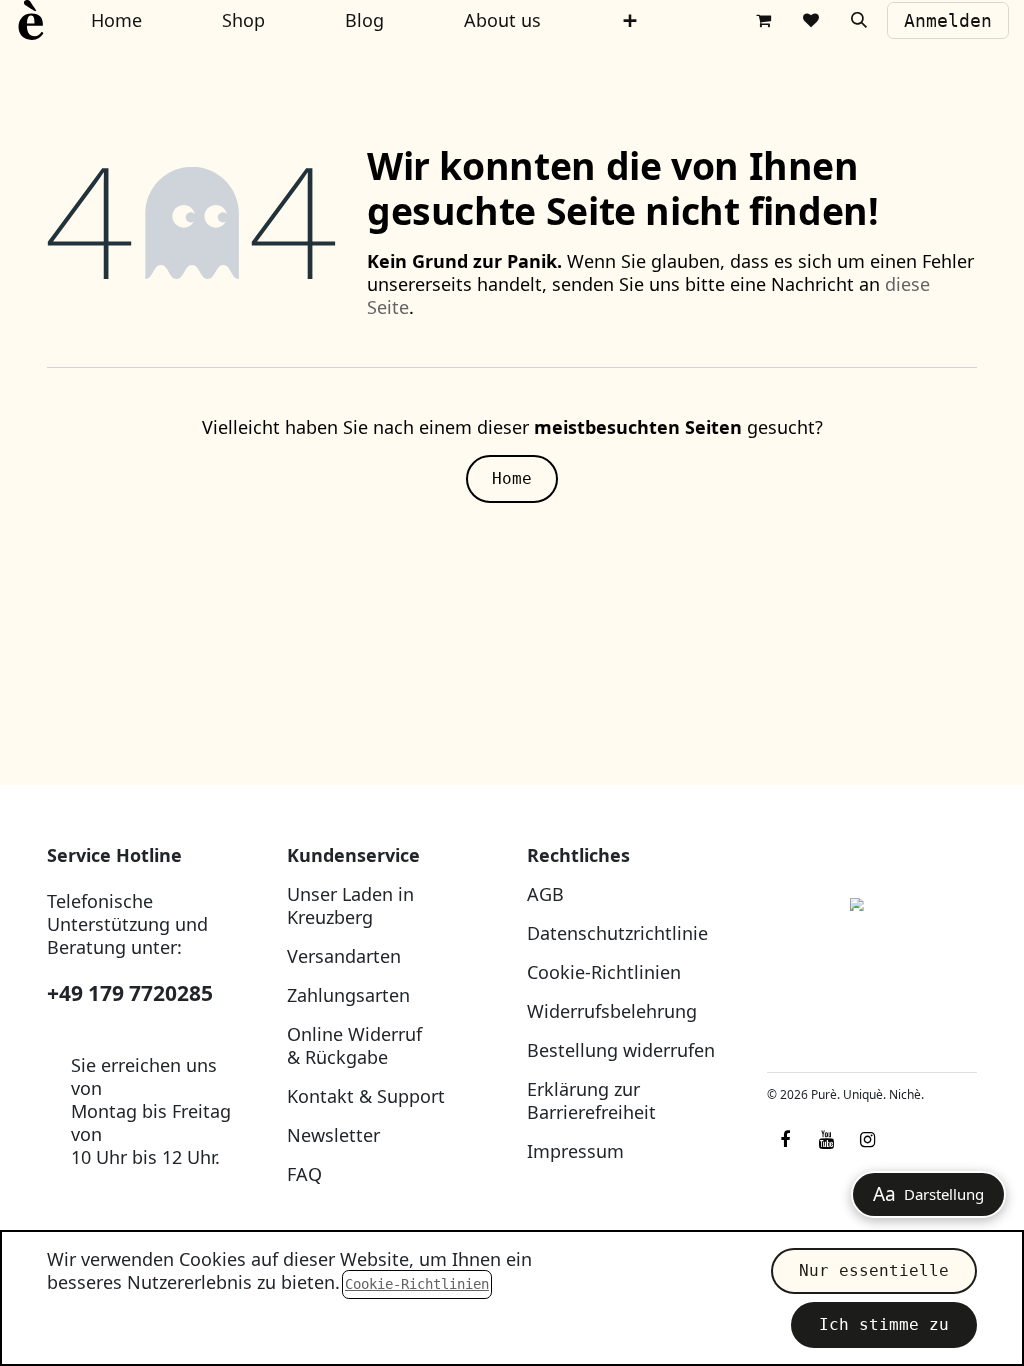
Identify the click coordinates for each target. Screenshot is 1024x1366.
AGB (545, 894)
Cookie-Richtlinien (604, 972)
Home (512, 478)
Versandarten (344, 956)
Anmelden (948, 20)
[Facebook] (785, 1140)
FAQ (304, 1174)
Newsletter (333, 1135)
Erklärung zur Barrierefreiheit (591, 1100)
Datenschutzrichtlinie (617, 933)
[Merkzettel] (811, 20)
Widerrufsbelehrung (612, 1011)
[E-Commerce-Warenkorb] (763, 20)
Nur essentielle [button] (874, 1270)
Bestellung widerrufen (621, 1050)
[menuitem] (630, 20)
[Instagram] (867, 1140)
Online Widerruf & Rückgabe (354, 1045)
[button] (859, 20)
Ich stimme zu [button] (884, 1324)
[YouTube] (826, 1140)
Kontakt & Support (366, 1096)
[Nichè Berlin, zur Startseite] (872, 950)
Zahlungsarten (348, 995)
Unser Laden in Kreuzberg (350, 905)
